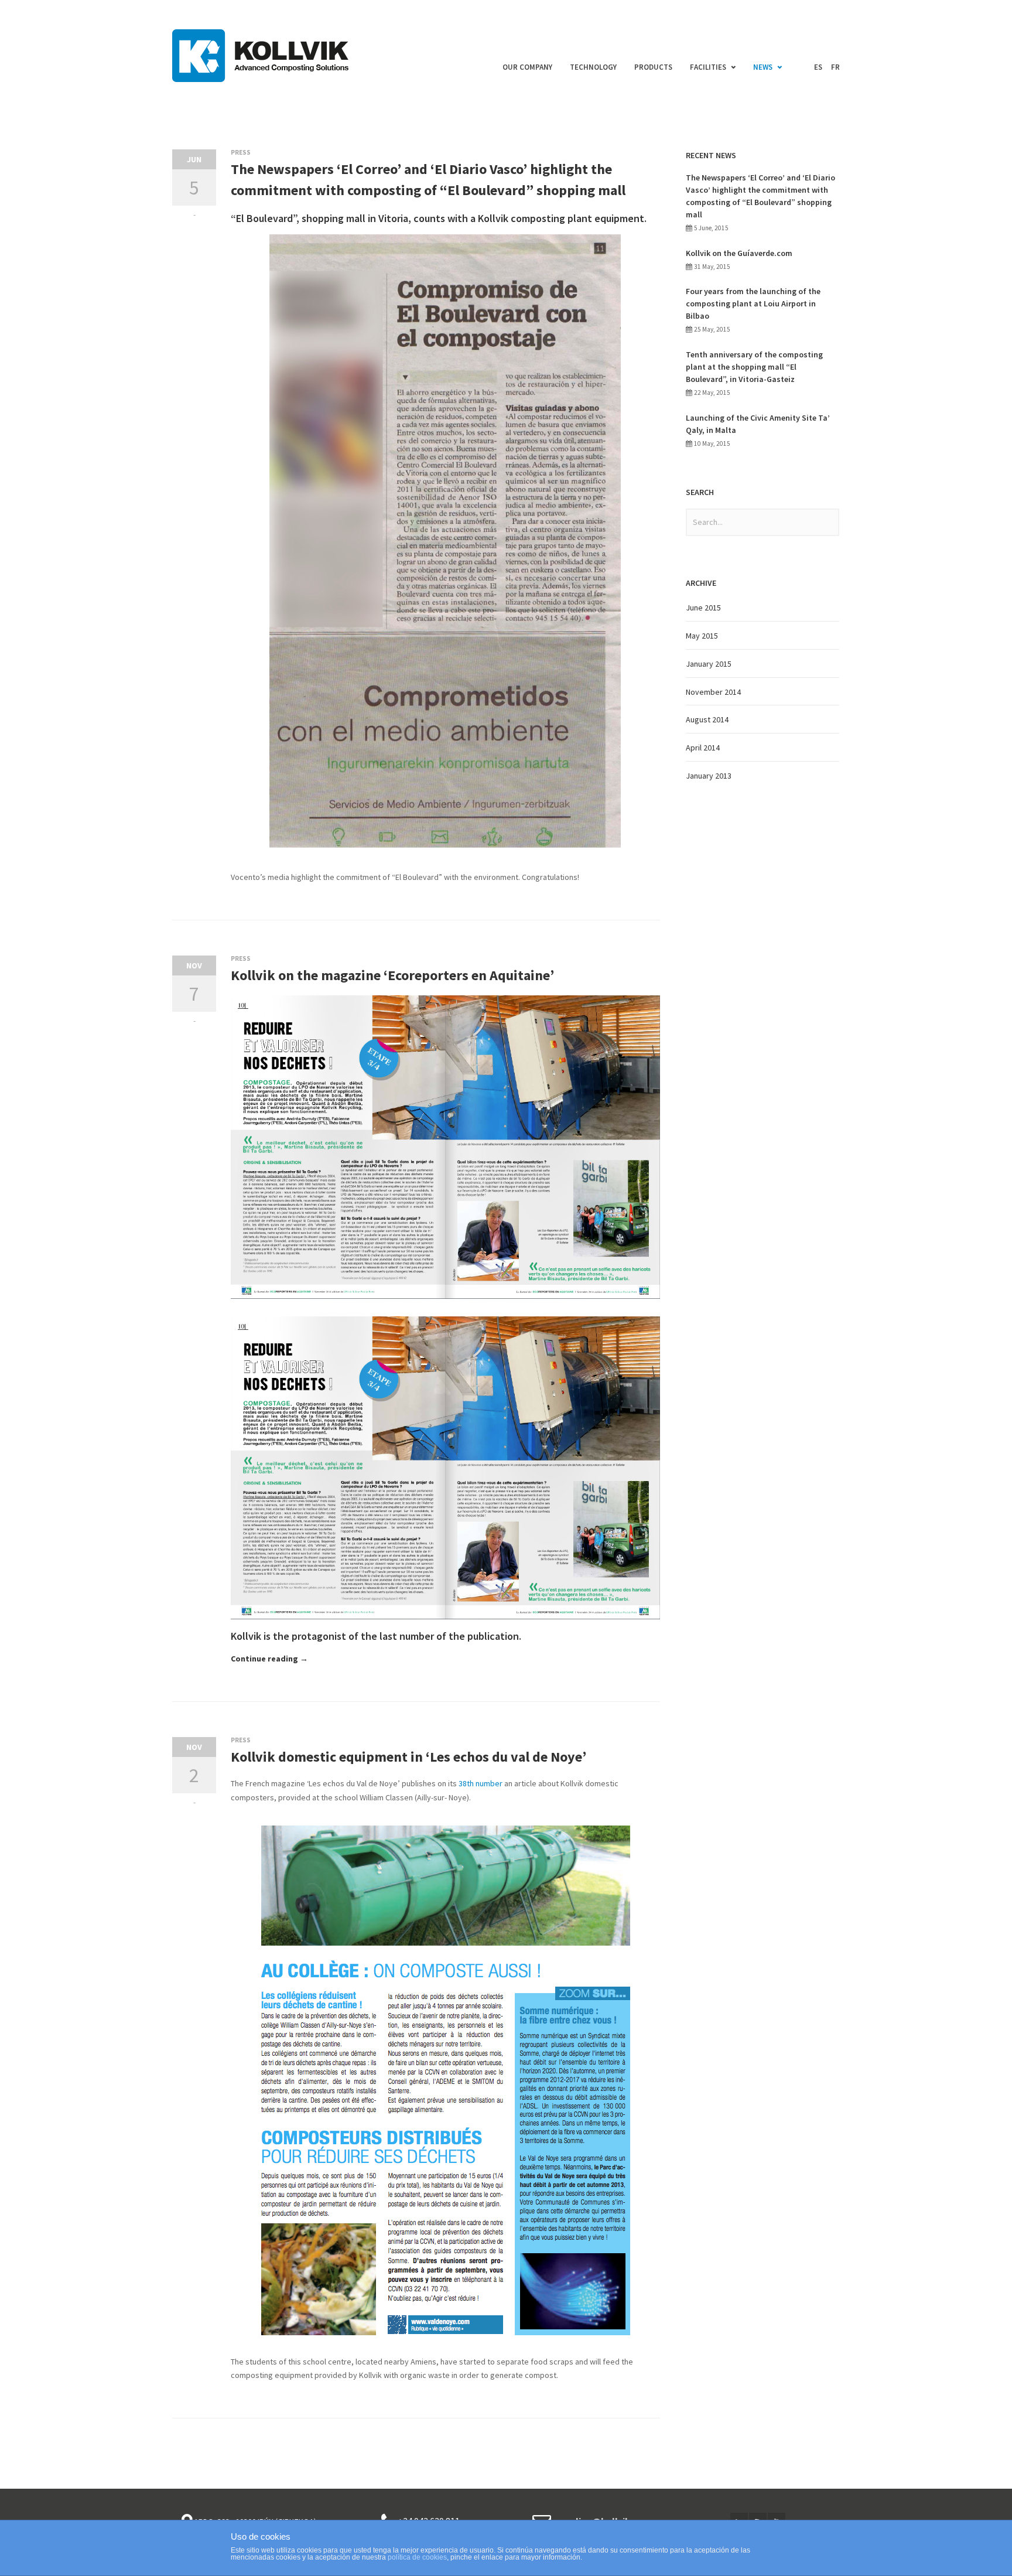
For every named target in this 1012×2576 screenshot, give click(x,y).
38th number (481, 1783)
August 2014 (707, 719)
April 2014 (703, 748)
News (763, 67)
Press (241, 152)
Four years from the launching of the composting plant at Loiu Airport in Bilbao (753, 303)
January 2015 (709, 664)
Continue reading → (269, 1659)
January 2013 (709, 776)
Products (653, 67)
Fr (835, 67)
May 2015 (702, 636)
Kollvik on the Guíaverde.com (739, 253)
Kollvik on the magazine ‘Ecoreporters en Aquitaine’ (392, 975)
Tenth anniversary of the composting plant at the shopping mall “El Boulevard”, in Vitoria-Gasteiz (754, 367)
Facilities (708, 67)
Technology (593, 67)
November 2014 (713, 692)
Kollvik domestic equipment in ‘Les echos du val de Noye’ (408, 1757)
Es (818, 67)
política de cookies (417, 2557)
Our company (527, 67)
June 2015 (703, 608)
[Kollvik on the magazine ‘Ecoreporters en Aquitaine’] (242, 1007)
